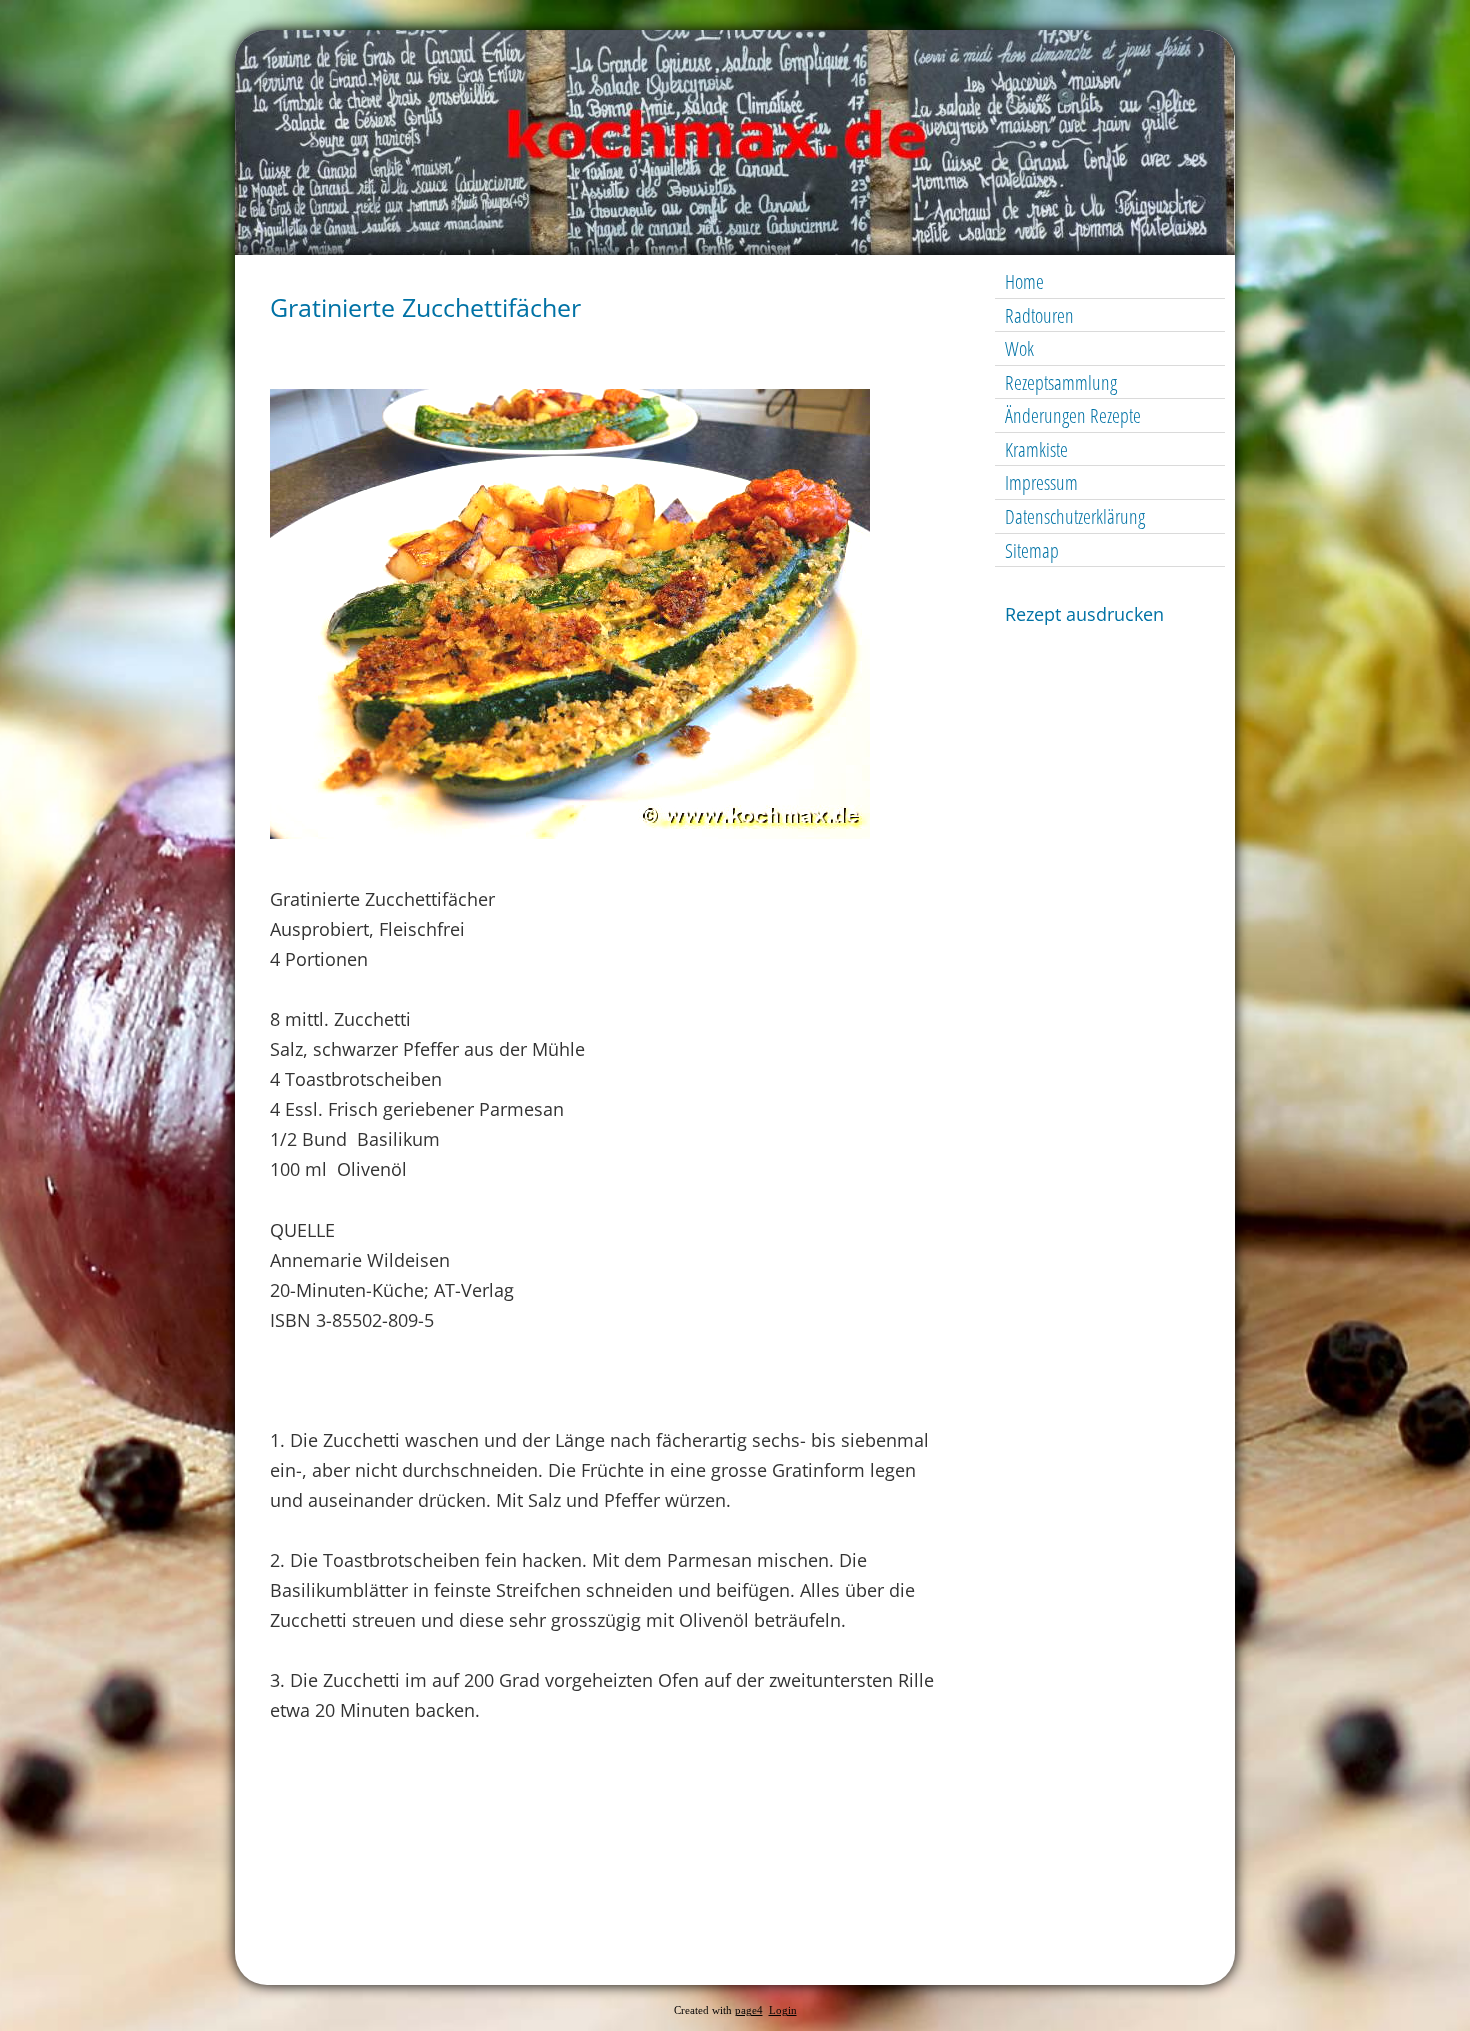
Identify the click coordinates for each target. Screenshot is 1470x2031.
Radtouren (1039, 315)
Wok (1019, 348)
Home (1024, 281)
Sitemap (1032, 550)
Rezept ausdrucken (1084, 614)
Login (783, 2010)
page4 (749, 2010)
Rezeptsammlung (1061, 382)
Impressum (1041, 482)
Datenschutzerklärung (1075, 516)
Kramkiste (1036, 449)
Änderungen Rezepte (1073, 415)
